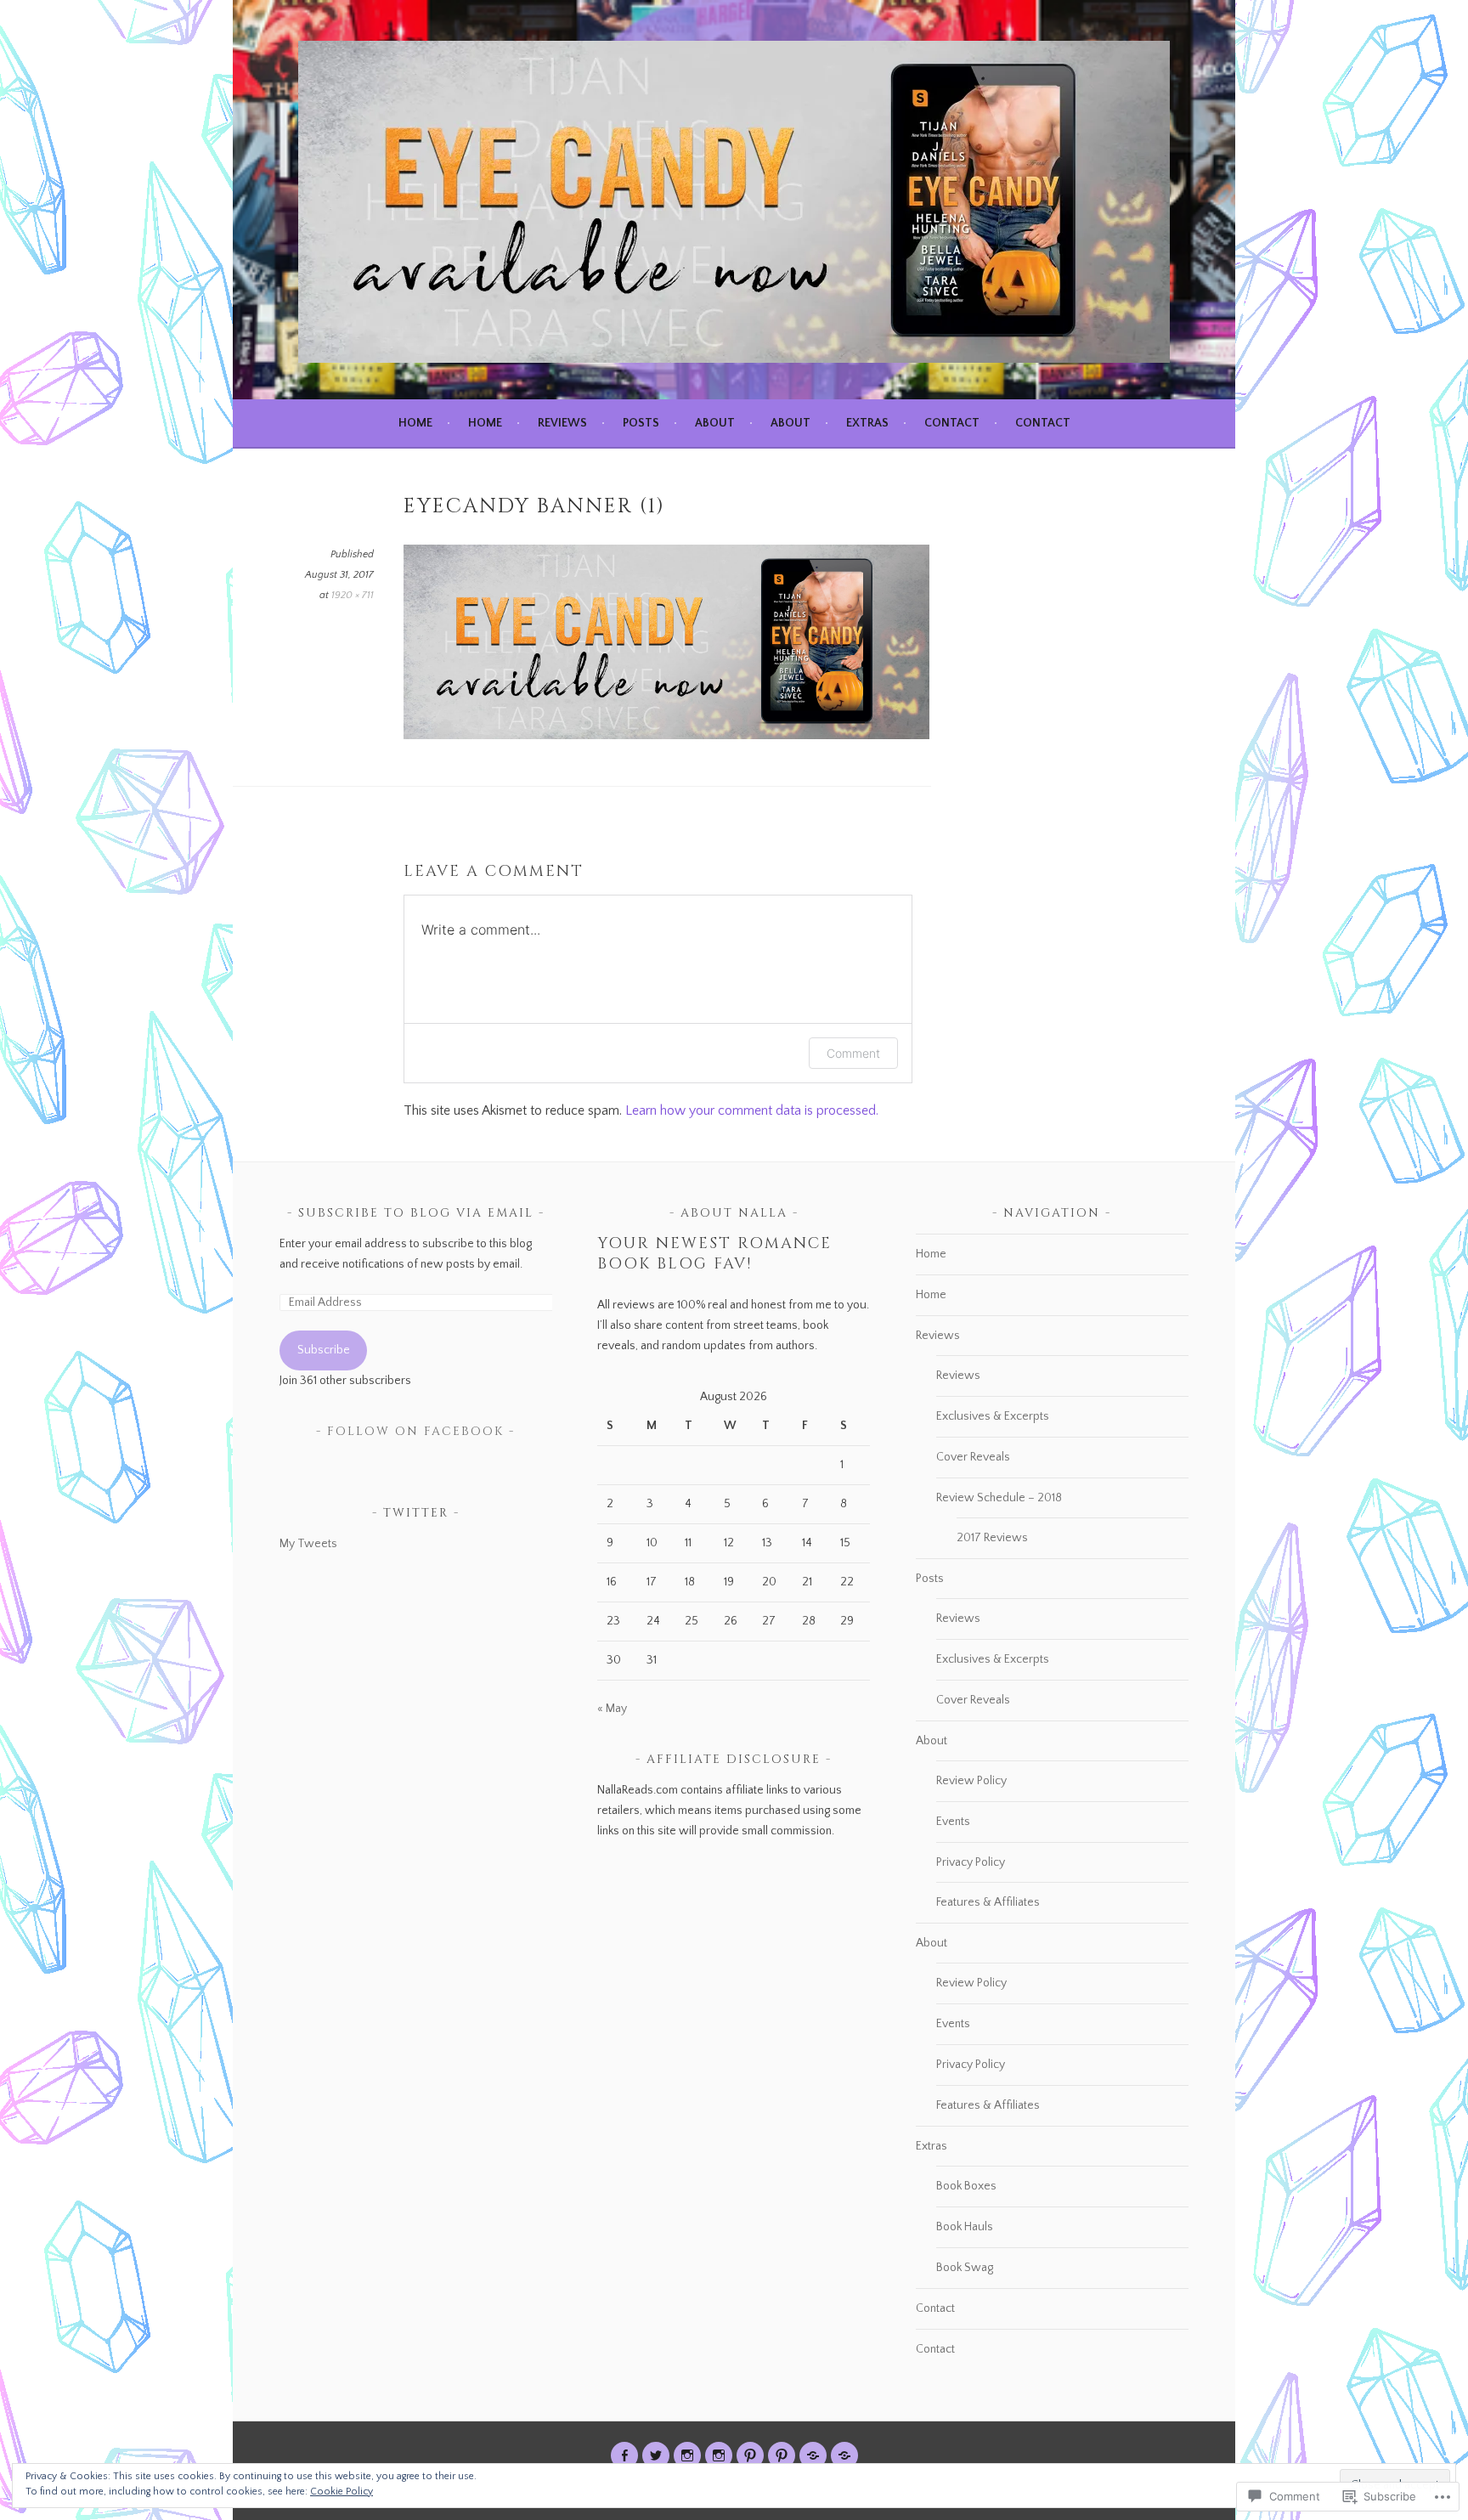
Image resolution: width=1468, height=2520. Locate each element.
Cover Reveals (973, 1457)
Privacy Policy (971, 1862)
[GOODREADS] (813, 2455)
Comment (853, 1053)
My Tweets (308, 1544)
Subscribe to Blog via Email (416, 1213)
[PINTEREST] (750, 2455)
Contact (952, 423)
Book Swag (965, 2268)
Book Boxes (966, 2186)
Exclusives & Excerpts (993, 1416)
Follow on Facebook (415, 1431)
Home (415, 423)
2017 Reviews (992, 1538)
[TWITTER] (656, 2455)
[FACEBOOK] (624, 2455)
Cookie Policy (342, 2492)
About (715, 423)
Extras (867, 423)
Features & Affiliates (988, 1902)
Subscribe (324, 1350)
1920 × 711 (353, 595)
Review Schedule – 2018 (999, 1498)
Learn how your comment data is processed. (752, 1110)
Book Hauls (965, 2227)
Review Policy (971, 1781)
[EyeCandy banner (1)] (666, 735)
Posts (641, 423)
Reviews (562, 423)
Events (953, 1822)
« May (612, 1709)
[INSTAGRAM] (687, 2455)
